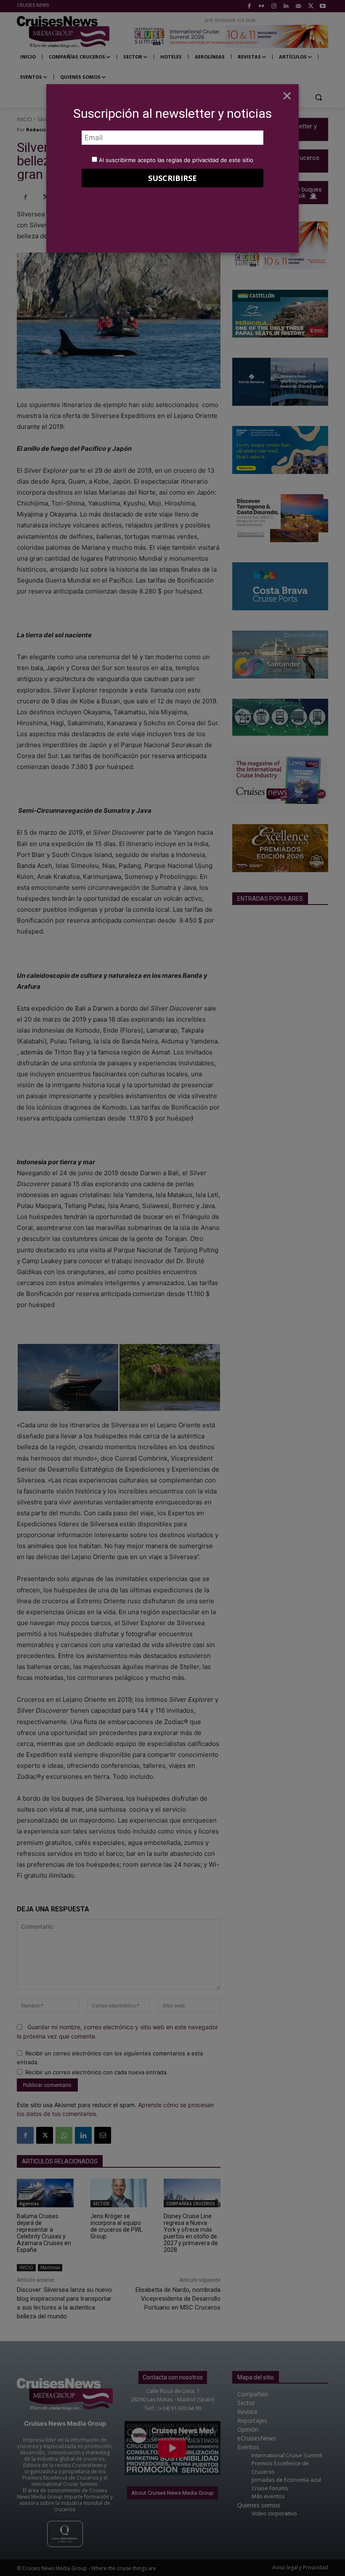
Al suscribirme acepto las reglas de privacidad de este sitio (176, 160)
